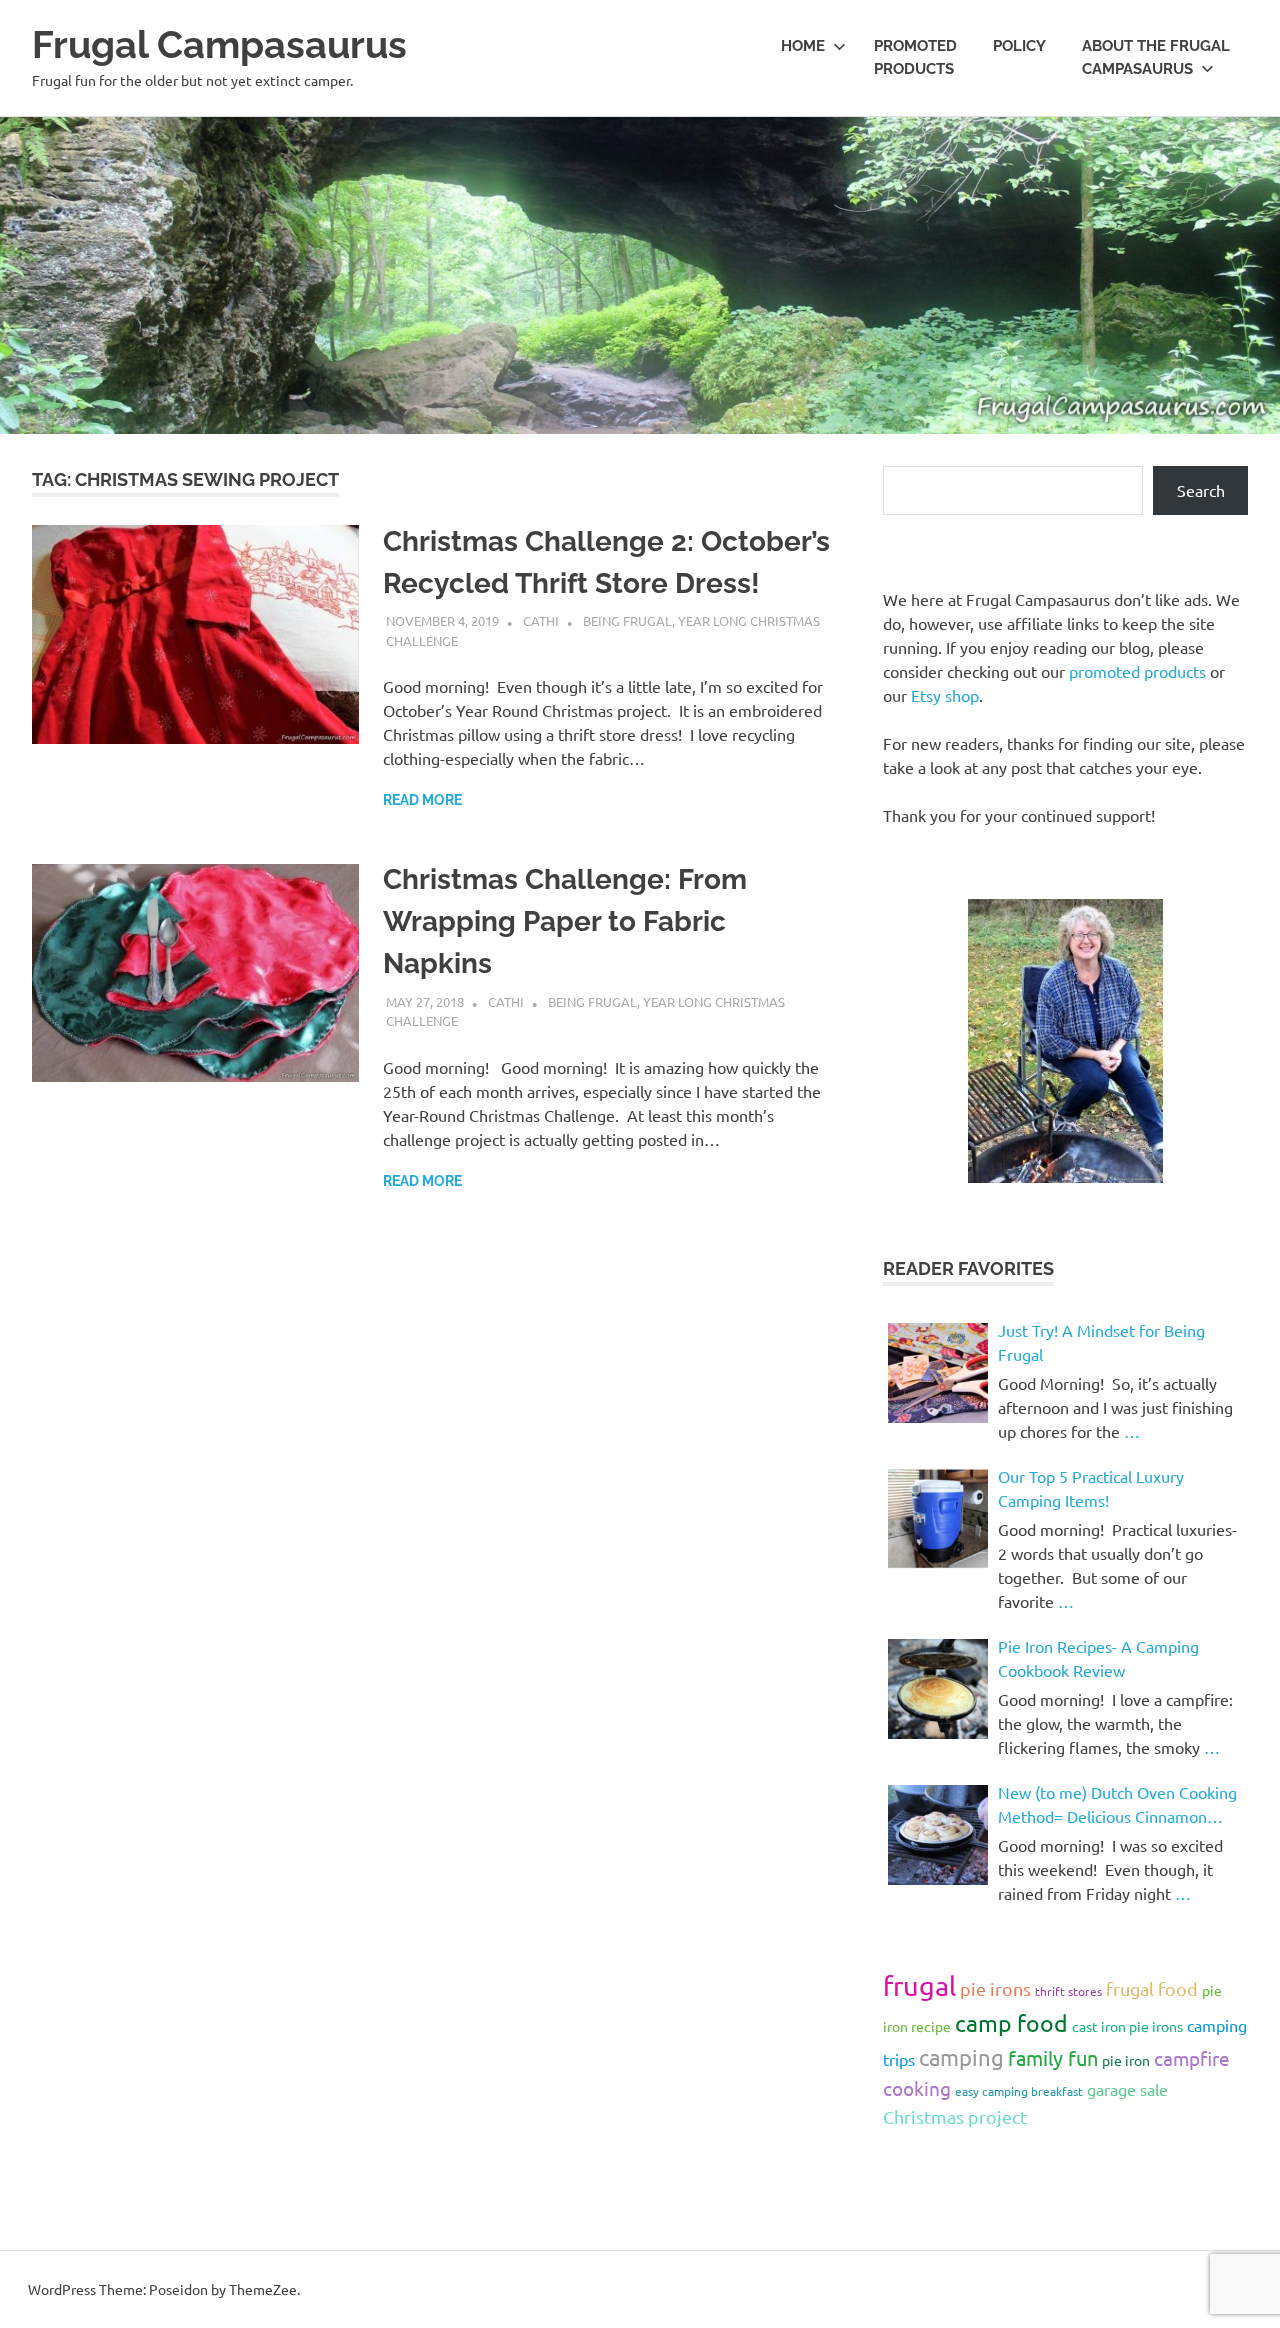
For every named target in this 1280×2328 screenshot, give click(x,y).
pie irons (995, 1988)
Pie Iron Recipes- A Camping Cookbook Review (1098, 1658)
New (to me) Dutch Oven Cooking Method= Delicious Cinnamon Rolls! (1117, 1805)
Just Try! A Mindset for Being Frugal (1101, 1342)
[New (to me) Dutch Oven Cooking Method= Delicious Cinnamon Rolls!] (938, 1835)
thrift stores (1068, 1991)
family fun (1053, 2057)
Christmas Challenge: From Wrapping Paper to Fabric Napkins (565, 921)
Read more (422, 800)
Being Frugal (627, 620)
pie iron (1126, 2060)
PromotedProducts (915, 57)
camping (961, 2057)
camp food (1011, 2022)
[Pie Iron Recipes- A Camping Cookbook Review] (938, 1689)
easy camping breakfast (1019, 2091)
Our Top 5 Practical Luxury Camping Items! (1091, 1488)
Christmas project (955, 2116)
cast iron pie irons (1127, 2026)
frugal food (1152, 1988)
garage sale (1127, 2089)
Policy (1019, 46)
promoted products (1137, 671)
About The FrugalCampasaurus (1156, 57)
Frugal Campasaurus (219, 44)
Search (1201, 490)
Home (803, 46)
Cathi (541, 620)
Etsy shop (945, 695)
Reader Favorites (968, 1268)
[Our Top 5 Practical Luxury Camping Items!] (938, 1519)
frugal (919, 1985)
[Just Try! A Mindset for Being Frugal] (938, 1373)
